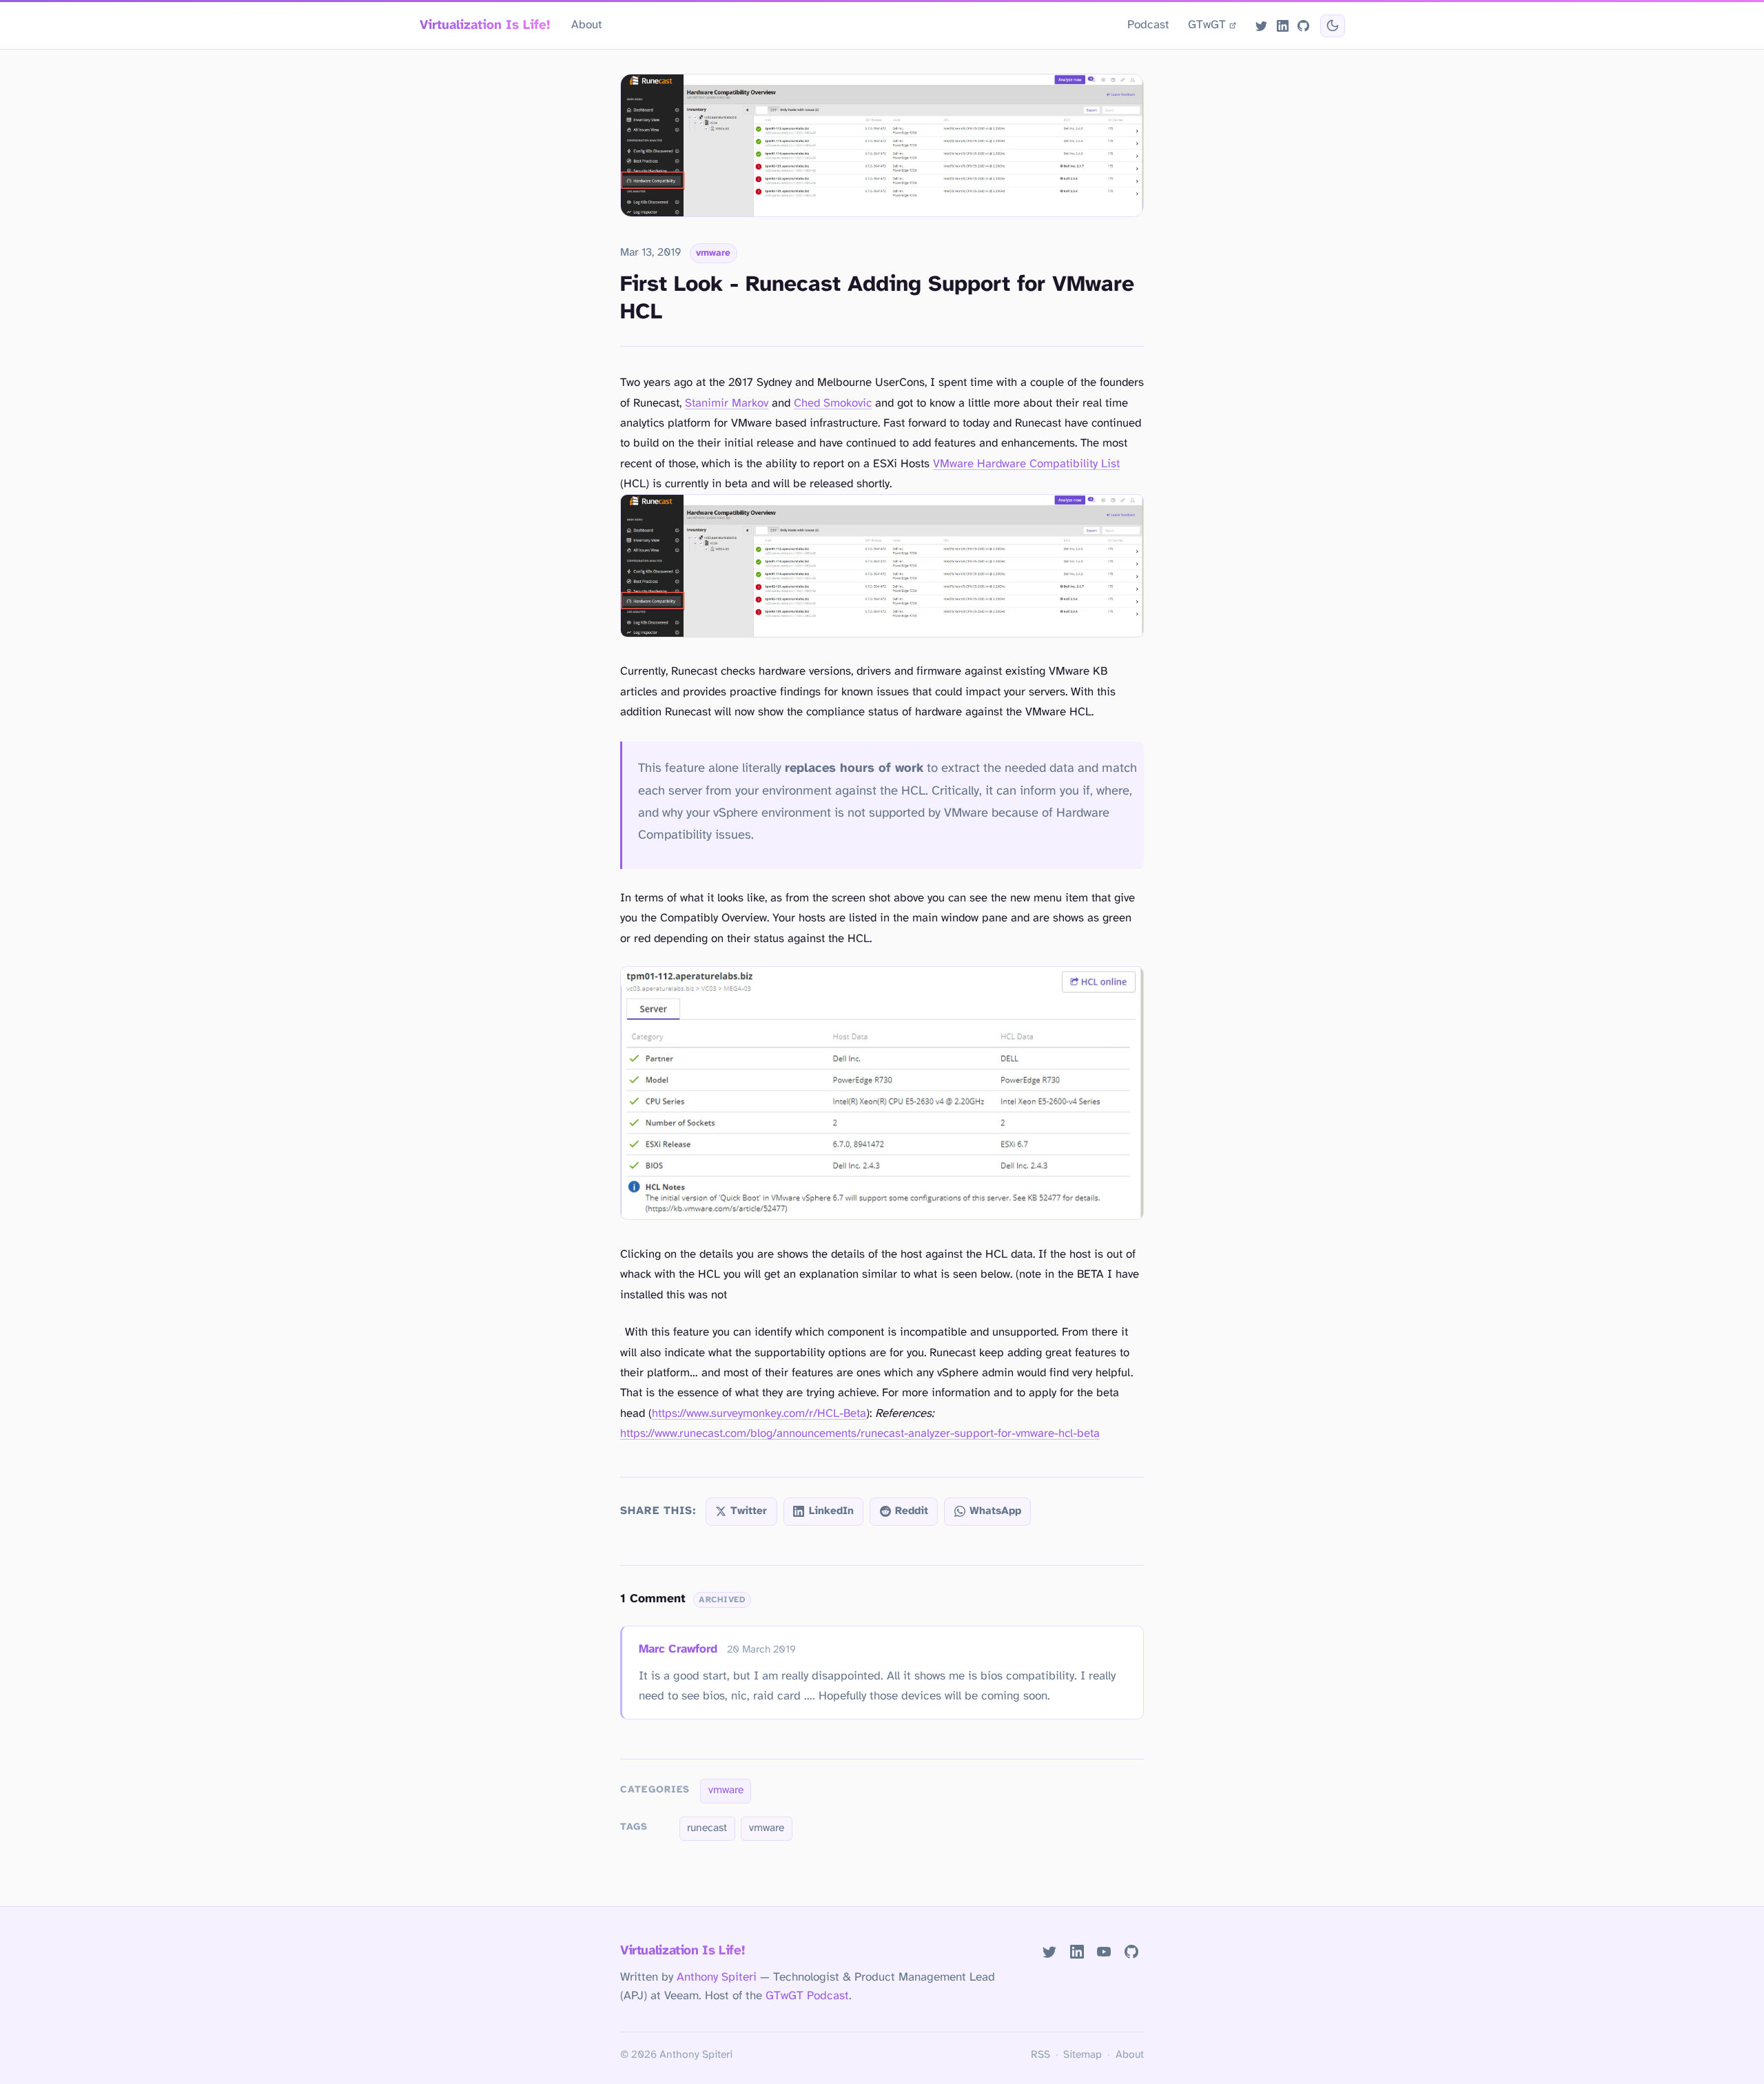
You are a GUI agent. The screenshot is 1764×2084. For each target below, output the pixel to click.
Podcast (1148, 25)
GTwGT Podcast (807, 1996)
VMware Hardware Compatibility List (1026, 464)
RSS (1040, 2055)
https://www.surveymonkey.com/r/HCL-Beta (759, 1414)
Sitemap (1083, 2055)
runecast (707, 1828)
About (587, 25)
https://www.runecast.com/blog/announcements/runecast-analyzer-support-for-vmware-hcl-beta (860, 1434)
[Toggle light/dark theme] (1332, 26)
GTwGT (1207, 25)
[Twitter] (1262, 25)
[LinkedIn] (1282, 25)
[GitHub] (1303, 25)
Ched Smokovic (833, 403)
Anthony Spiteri (717, 1977)
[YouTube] (1104, 1952)
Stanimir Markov (727, 403)
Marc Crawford (678, 1649)
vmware (713, 253)
